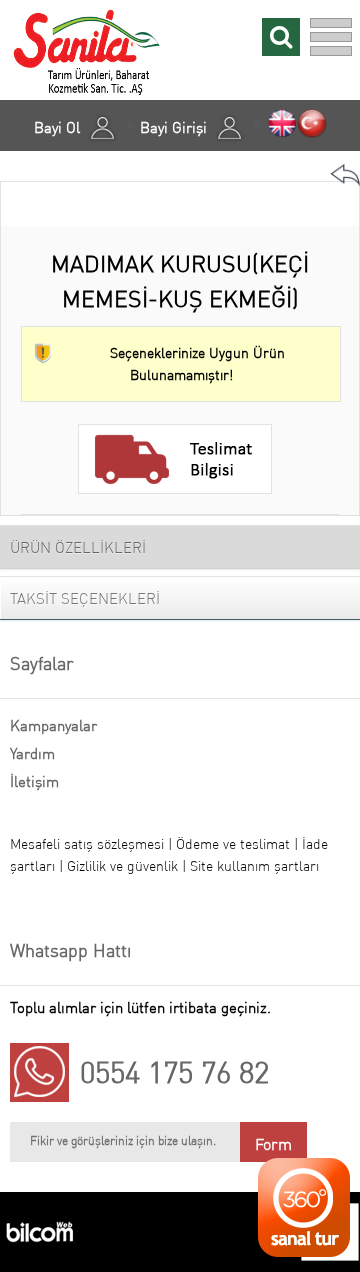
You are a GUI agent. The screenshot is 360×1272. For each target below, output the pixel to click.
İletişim (34, 781)
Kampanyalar (53, 725)
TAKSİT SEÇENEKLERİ (85, 598)
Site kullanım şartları (254, 866)
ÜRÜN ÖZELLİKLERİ (78, 547)
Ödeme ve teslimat (235, 844)
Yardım (32, 753)
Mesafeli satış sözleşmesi (87, 844)
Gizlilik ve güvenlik (124, 866)
